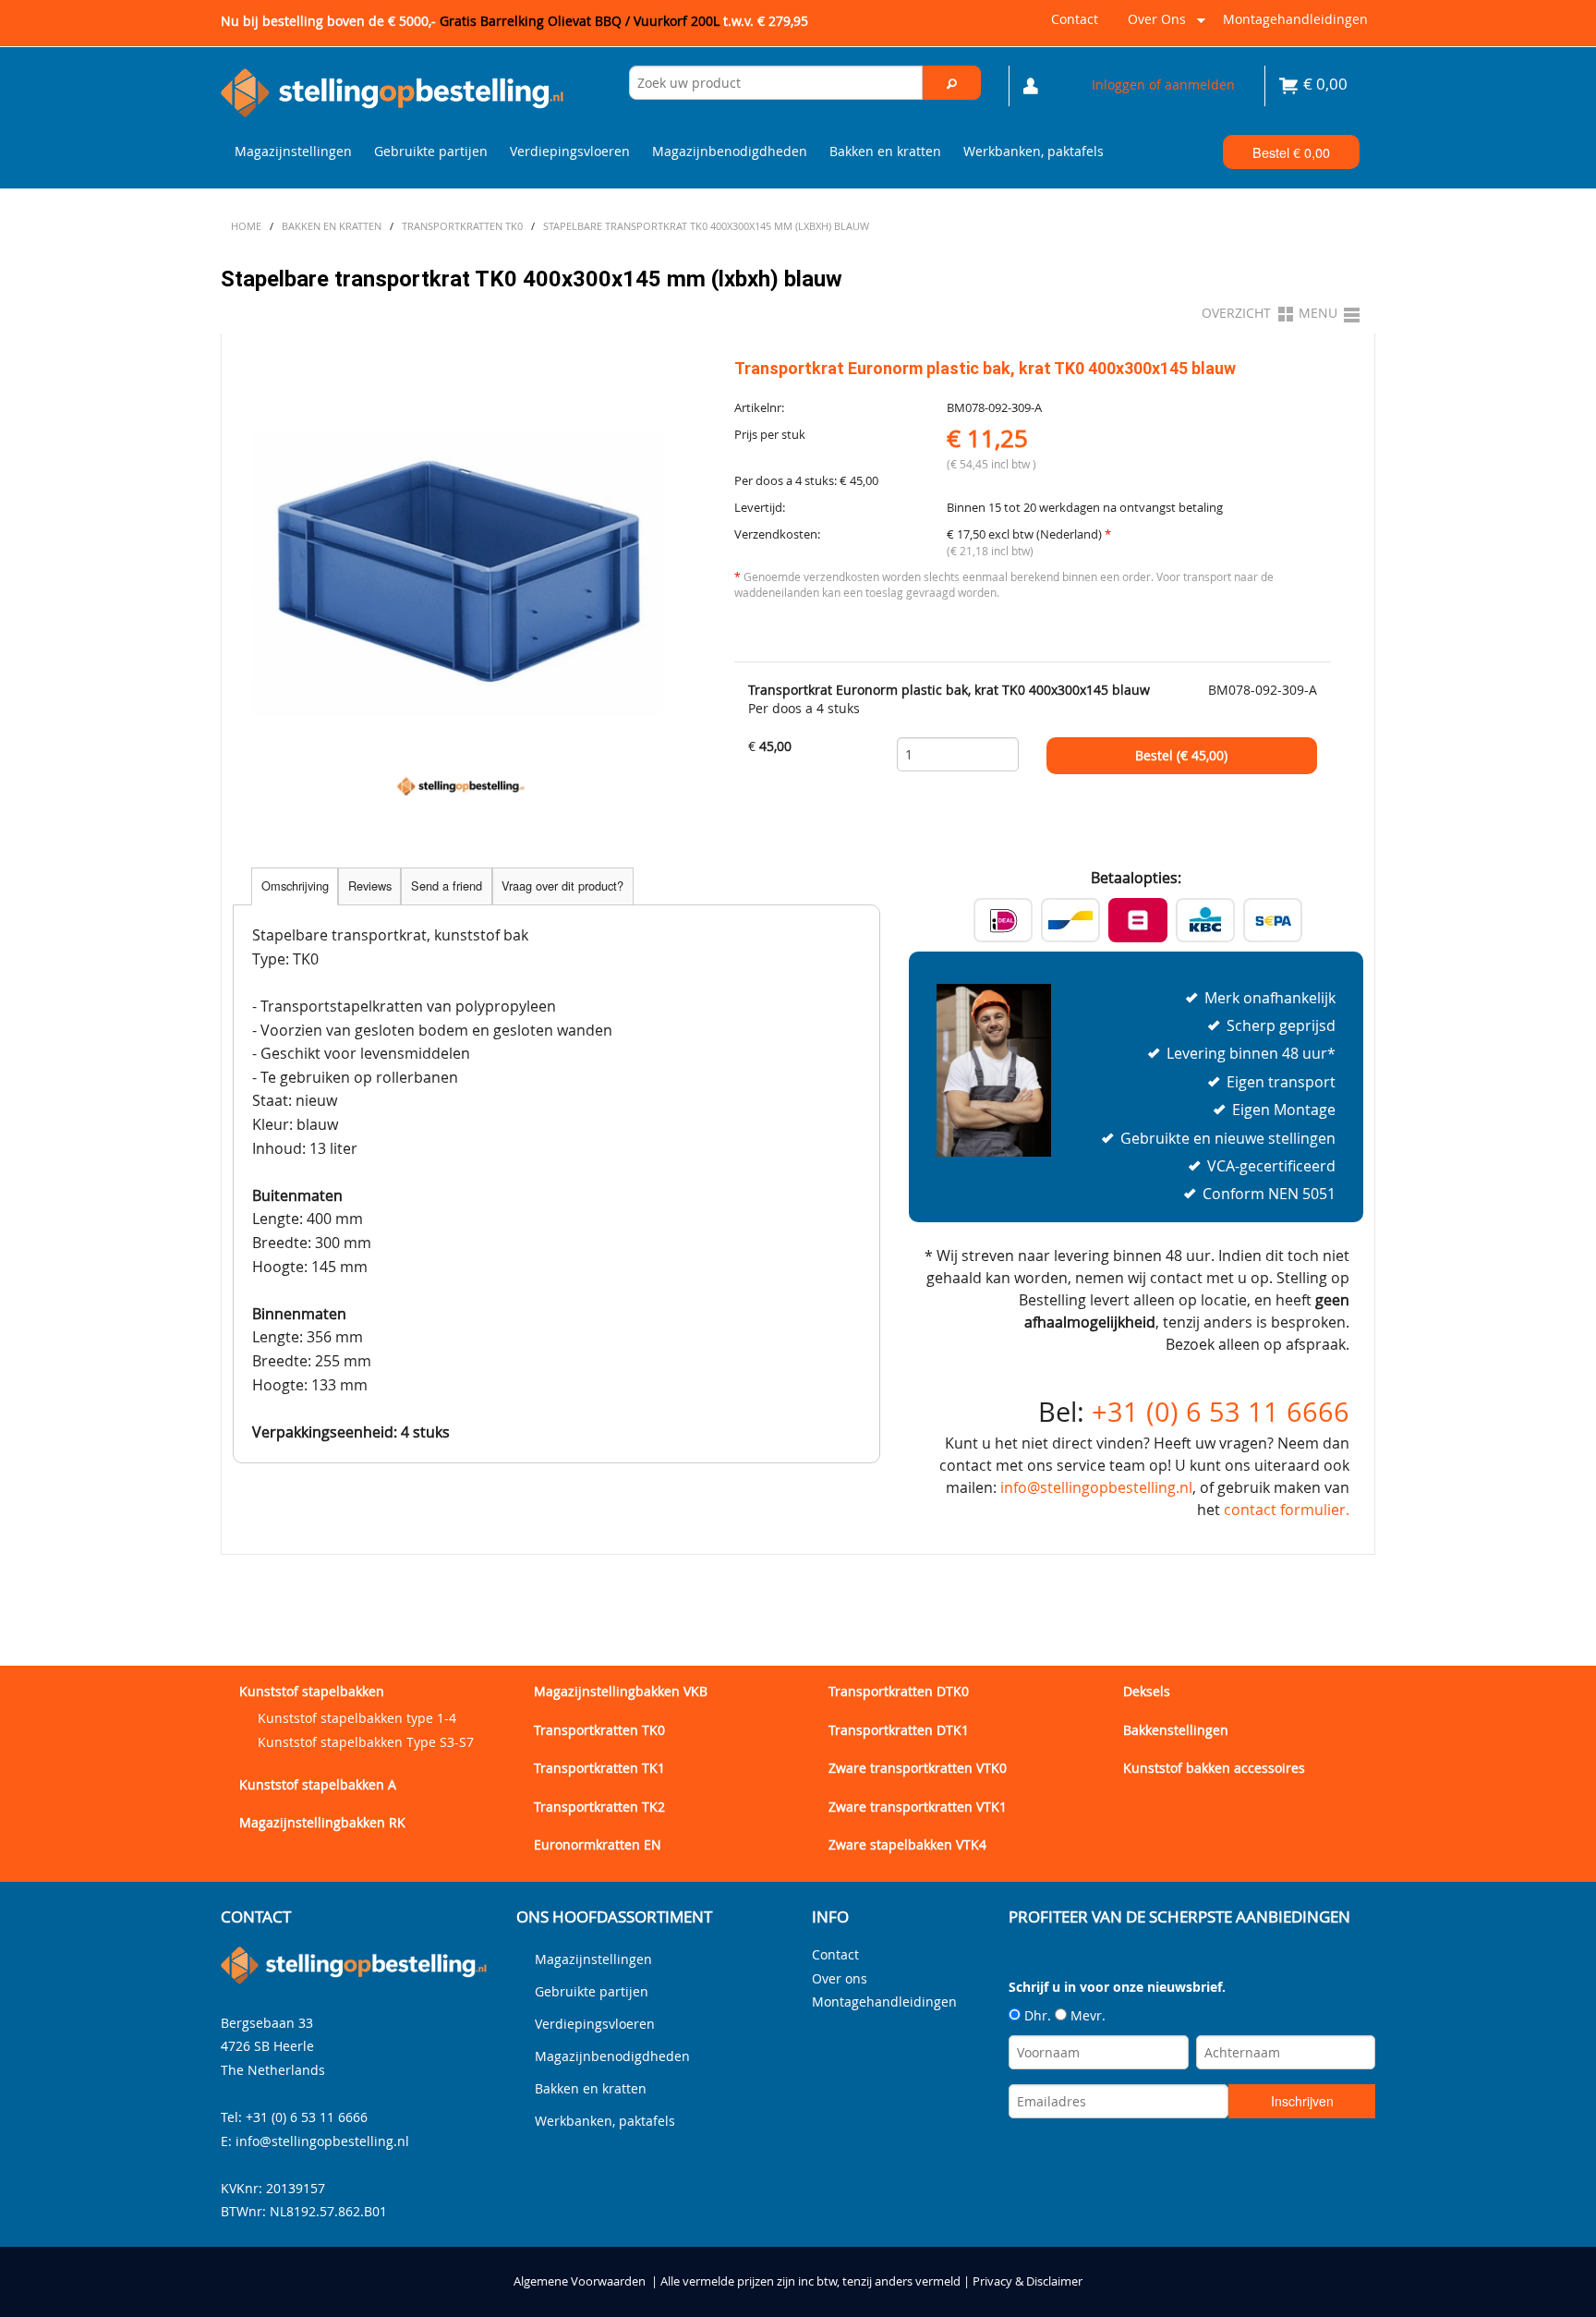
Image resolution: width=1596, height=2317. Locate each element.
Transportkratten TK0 (599, 1730)
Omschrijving (295, 886)
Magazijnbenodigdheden (730, 151)
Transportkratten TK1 (599, 1768)
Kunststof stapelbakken (312, 1691)
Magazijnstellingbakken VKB (621, 1691)
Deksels (1147, 1691)
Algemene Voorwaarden (580, 2281)
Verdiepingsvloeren (570, 151)
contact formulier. (1287, 1510)
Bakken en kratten (885, 151)
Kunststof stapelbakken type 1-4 (357, 1718)
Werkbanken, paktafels (1034, 151)
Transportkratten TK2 (599, 1807)
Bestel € (1291, 152)
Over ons (1153, 26)
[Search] (952, 83)
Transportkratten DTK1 (899, 1730)
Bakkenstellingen (1176, 1730)
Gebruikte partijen (431, 151)
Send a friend (447, 886)
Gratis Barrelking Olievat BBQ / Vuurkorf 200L (624, 21)
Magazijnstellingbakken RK (322, 1822)
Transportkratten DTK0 (899, 1691)
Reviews (370, 886)
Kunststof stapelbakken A (318, 1784)
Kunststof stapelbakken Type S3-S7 (366, 1742)
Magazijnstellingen (293, 151)
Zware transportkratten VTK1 (918, 1807)
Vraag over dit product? (562, 886)
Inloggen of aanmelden (1163, 85)
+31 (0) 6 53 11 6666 (1221, 1412)
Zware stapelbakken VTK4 (907, 1844)
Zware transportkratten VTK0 (918, 1768)
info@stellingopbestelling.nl (1096, 1487)
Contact (1075, 19)
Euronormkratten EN (598, 1844)
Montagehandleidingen (1295, 19)
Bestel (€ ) (1181, 756)
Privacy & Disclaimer (1028, 2281)
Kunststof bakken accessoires (1214, 1768)
